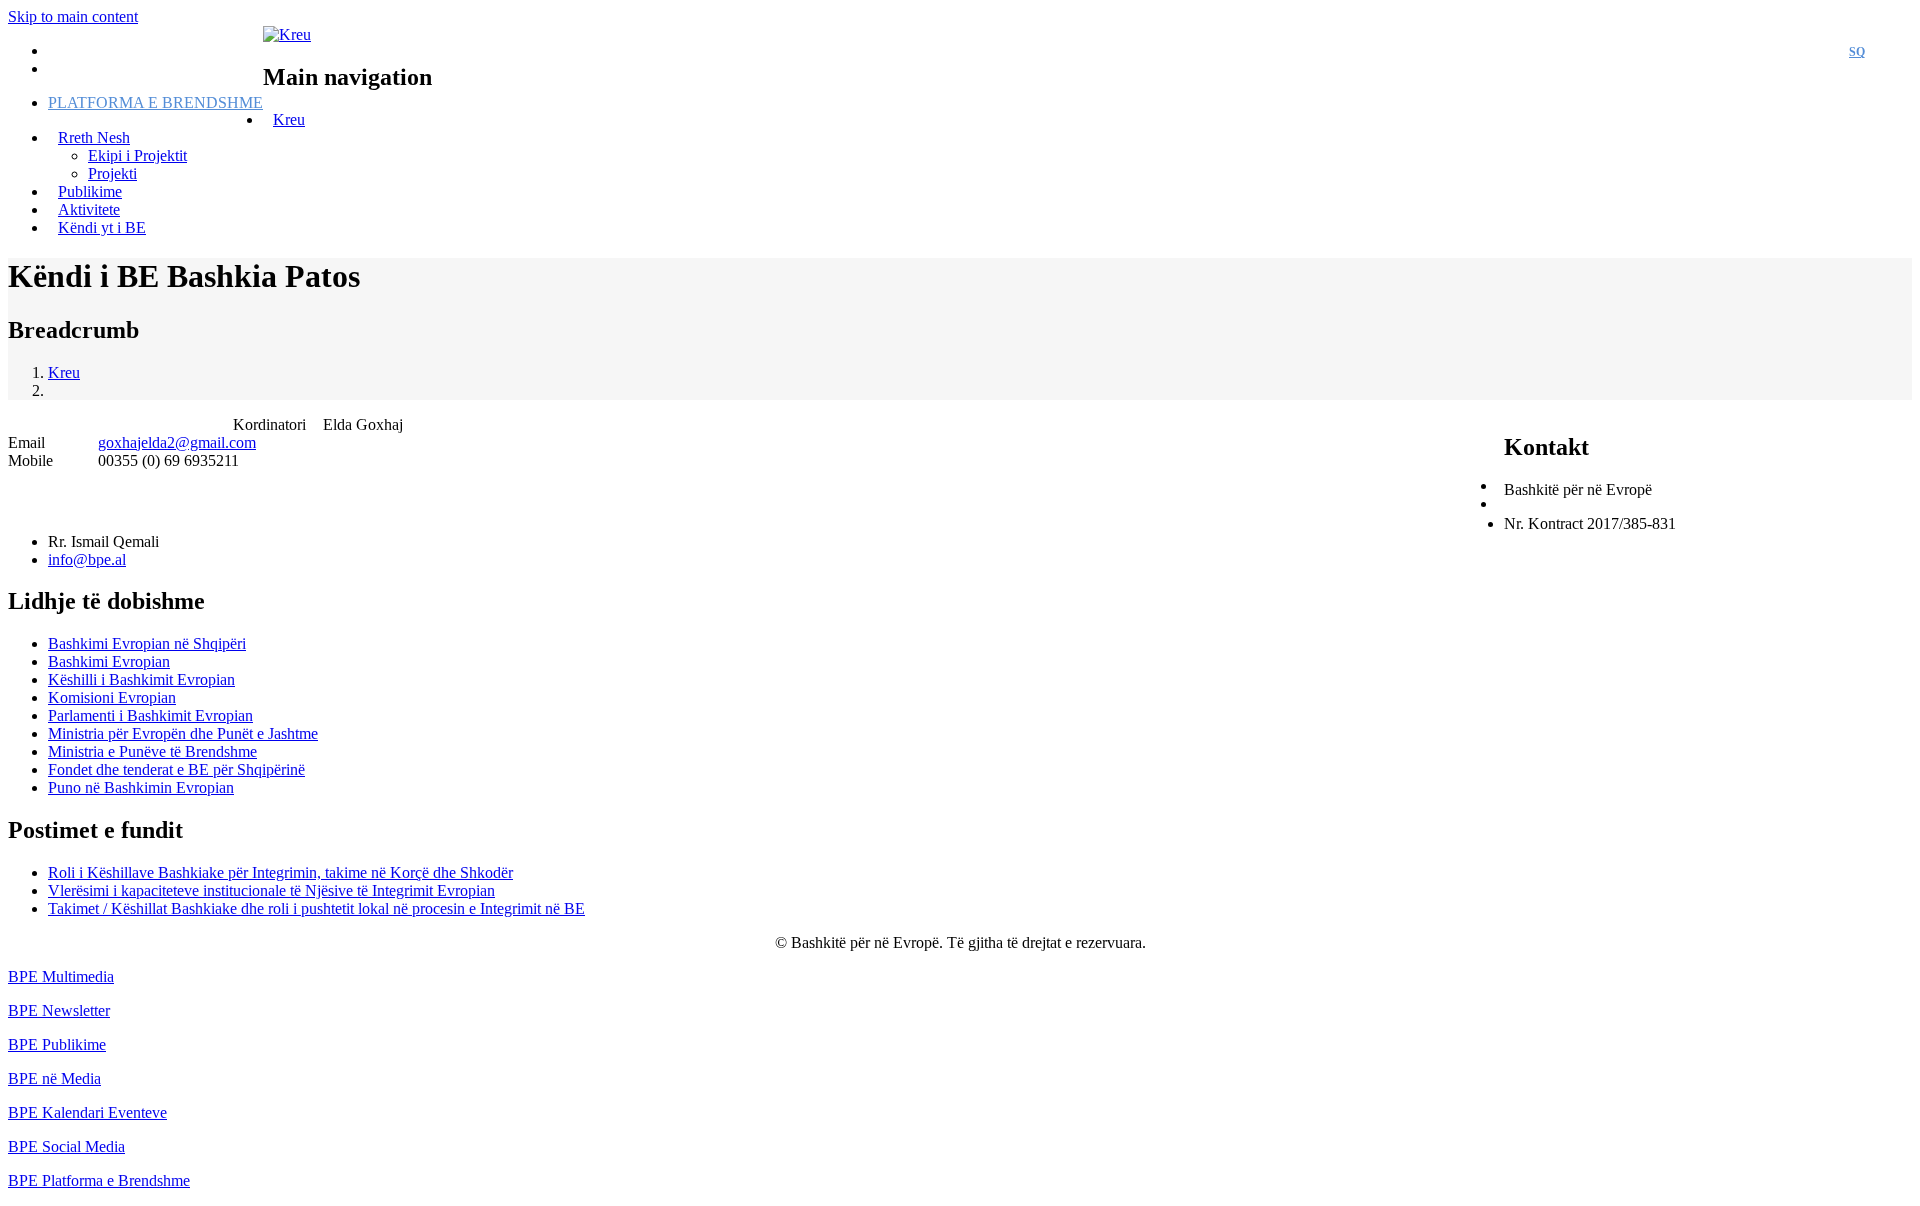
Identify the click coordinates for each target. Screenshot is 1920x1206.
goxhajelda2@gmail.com (177, 442)
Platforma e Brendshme (155, 102)
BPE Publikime (57, 1044)
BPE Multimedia (61, 976)
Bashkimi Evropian (109, 661)
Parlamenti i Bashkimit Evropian (150, 715)
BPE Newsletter (59, 1010)
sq (1857, 52)
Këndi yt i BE (102, 227)
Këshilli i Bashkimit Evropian (141, 679)
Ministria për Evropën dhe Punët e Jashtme (183, 733)
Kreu (289, 119)
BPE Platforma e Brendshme (99, 1180)
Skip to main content (73, 16)
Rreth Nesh (94, 137)
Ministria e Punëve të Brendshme (152, 751)
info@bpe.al (87, 559)
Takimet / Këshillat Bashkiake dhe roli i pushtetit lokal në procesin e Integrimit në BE (316, 908)
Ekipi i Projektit (137, 155)
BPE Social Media (66, 1146)
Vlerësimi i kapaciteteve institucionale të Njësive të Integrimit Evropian (271, 890)
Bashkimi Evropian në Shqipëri (147, 643)
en (1893, 52)
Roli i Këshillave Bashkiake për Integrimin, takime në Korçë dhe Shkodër (280, 872)
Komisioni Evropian (112, 697)
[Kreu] (287, 34)
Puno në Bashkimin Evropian (141, 787)
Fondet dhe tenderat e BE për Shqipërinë (176, 769)
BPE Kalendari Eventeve (87, 1112)
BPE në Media (54, 1078)
